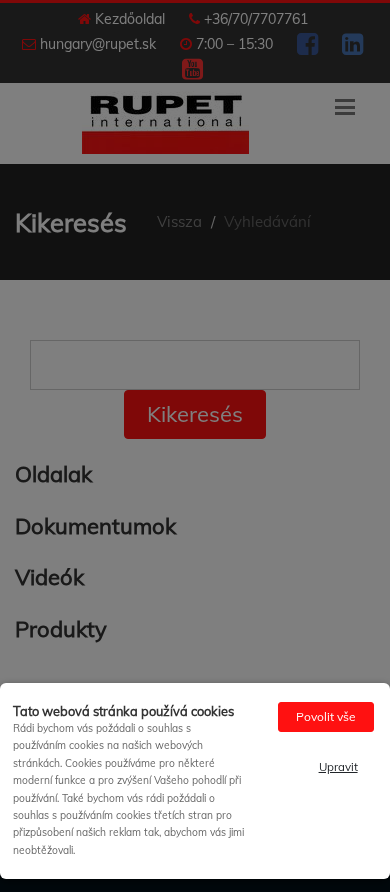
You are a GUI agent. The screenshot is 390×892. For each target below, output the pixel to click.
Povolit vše (326, 716)
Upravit (338, 766)
